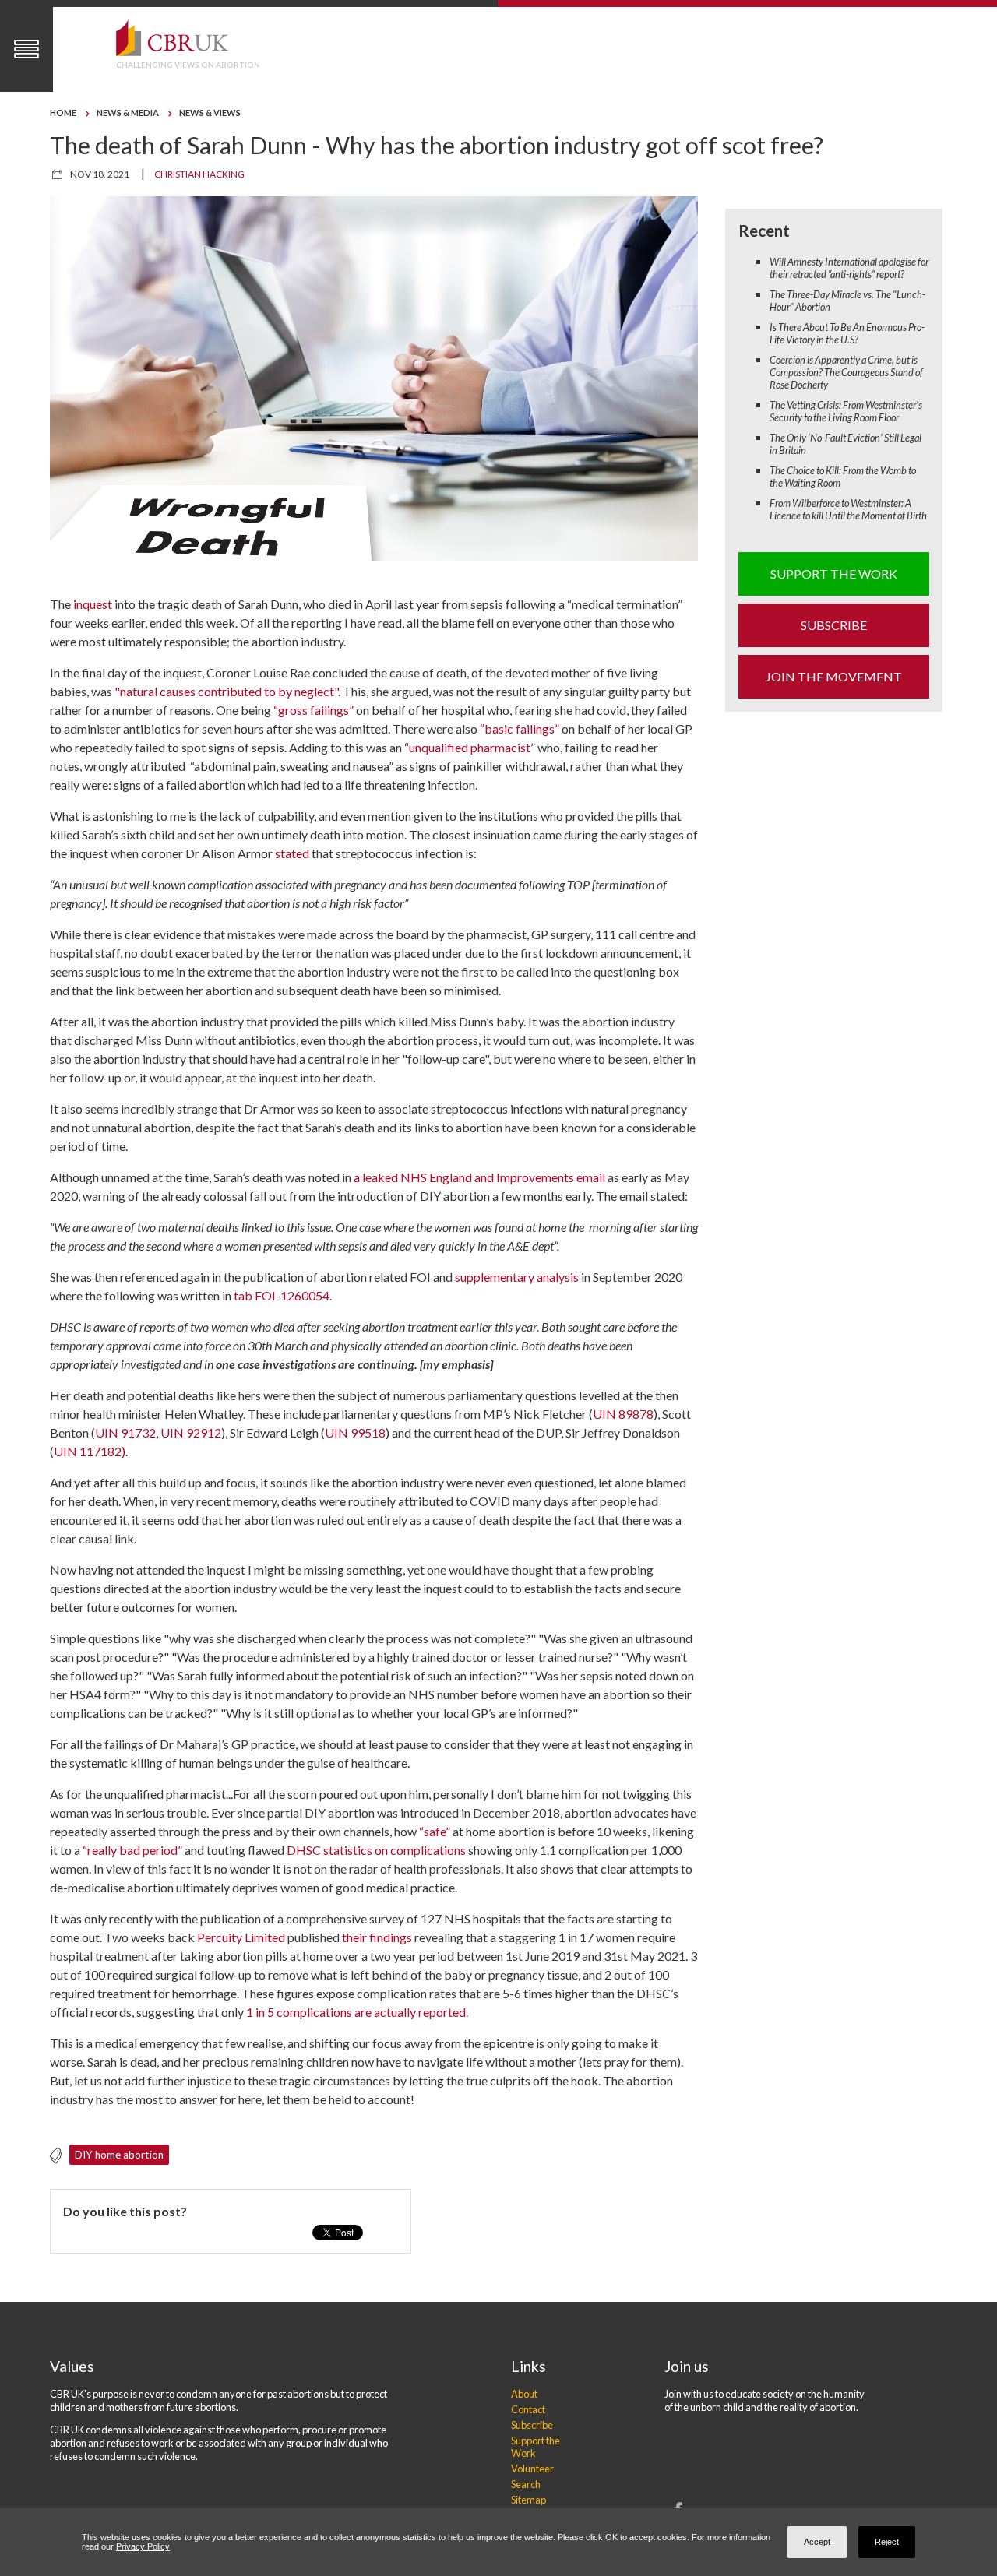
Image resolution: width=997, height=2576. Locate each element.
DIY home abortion (119, 2155)
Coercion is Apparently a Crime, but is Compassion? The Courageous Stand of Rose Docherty (846, 372)
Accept (817, 2542)
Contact (528, 2409)
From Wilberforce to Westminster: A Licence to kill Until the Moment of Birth (848, 509)
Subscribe (834, 625)
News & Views (210, 113)
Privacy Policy (143, 2546)
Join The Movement (834, 676)
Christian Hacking (199, 174)
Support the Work (535, 2447)
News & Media (128, 113)
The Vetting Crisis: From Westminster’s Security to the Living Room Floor (846, 411)
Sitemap (528, 2500)
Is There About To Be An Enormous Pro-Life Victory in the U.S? (847, 333)
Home (63, 113)
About (524, 2394)
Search (526, 2484)
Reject (887, 2542)
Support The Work (834, 574)
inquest (92, 604)
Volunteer (532, 2469)
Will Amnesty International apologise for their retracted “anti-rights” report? (849, 268)
